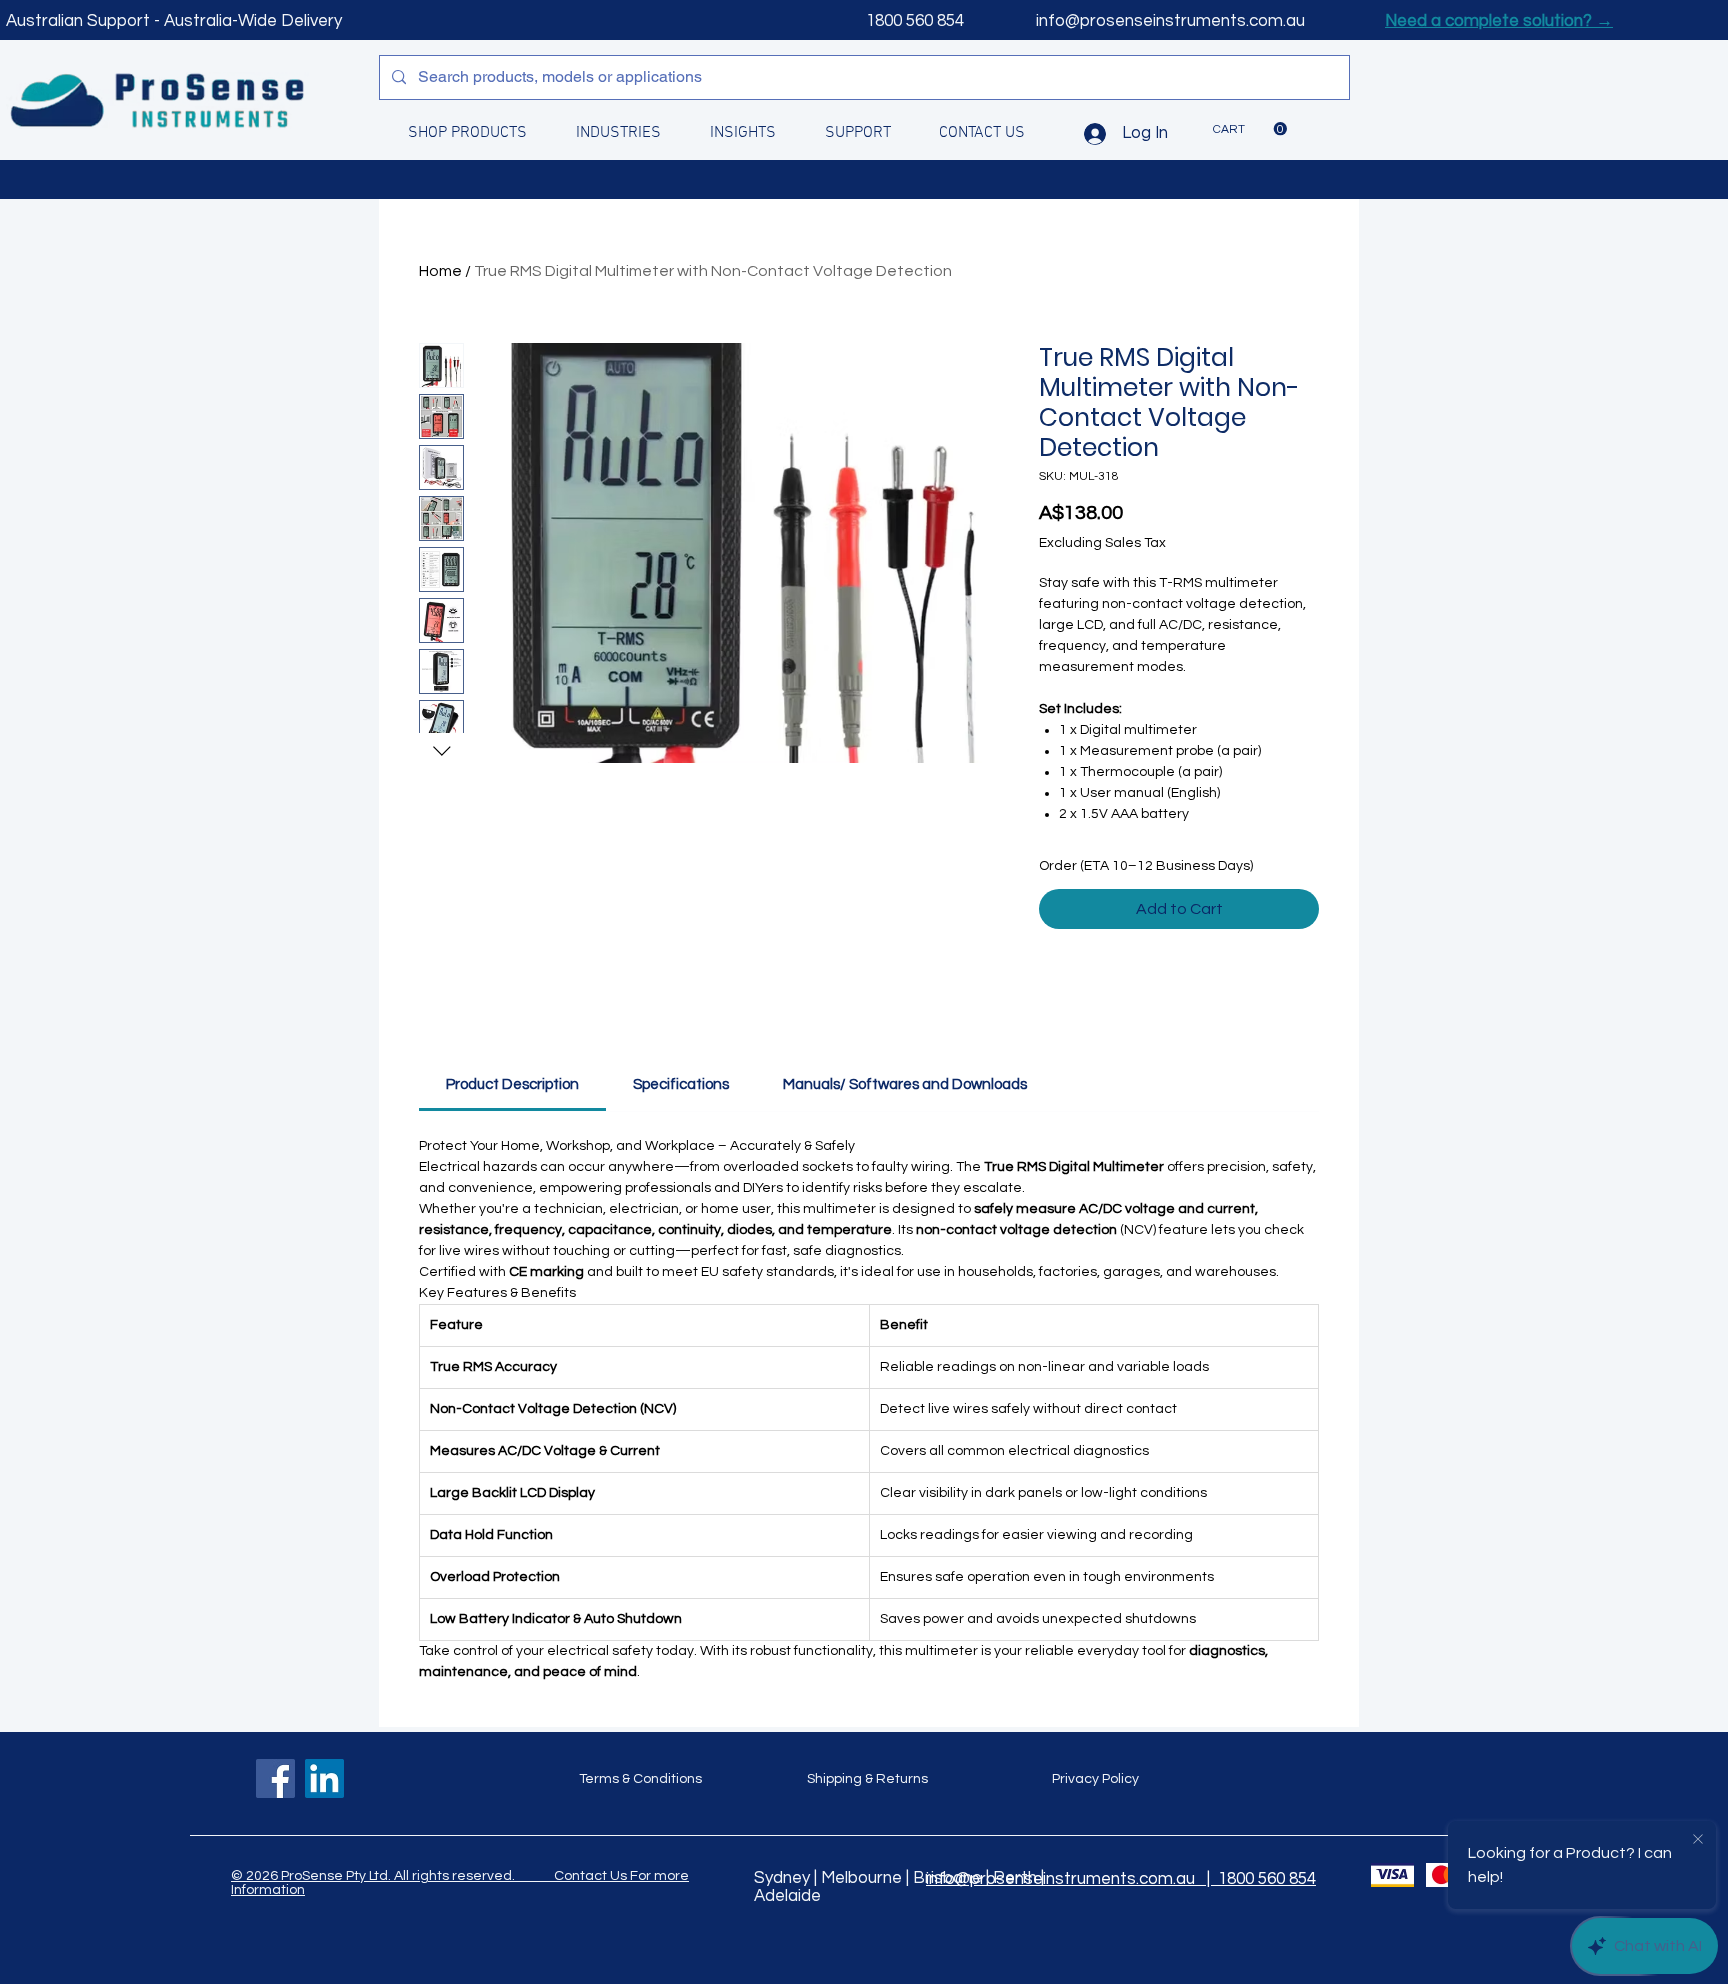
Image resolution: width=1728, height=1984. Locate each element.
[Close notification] (1698, 1840)
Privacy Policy (1095, 1779)
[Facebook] (275, 1778)
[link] (512, 1084)
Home (440, 271)
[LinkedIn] (324, 1778)
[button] (1250, 129)
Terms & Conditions (640, 1779)
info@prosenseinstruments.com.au (1170, 21)
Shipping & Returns (867, 1779)
